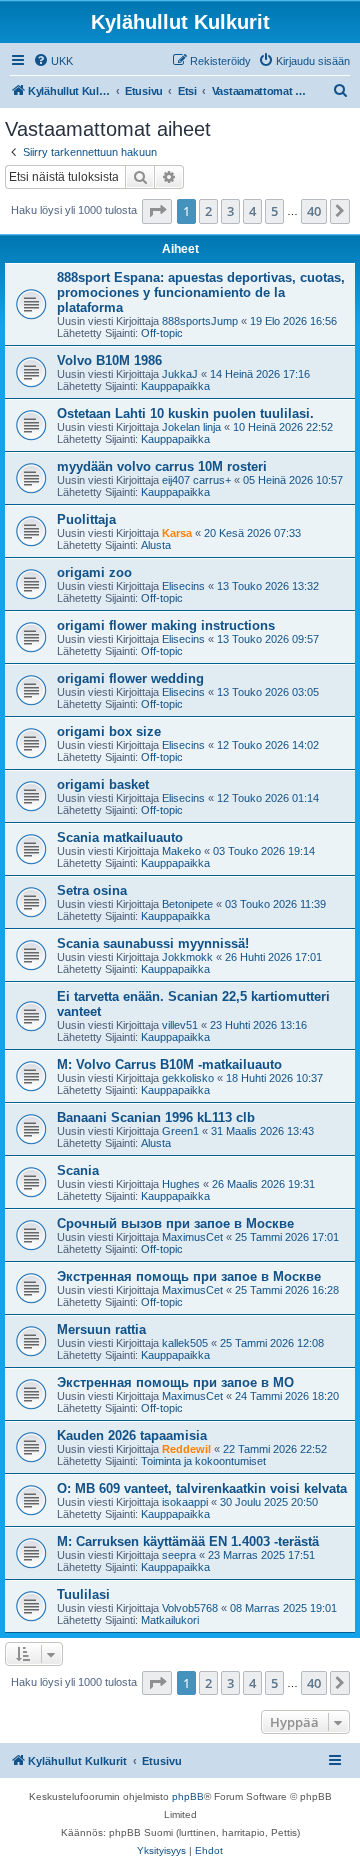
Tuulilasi (83, 1594)
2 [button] (208, 211)
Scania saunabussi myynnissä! (153, 943)
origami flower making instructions (166, 625)
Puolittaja (86, 519)
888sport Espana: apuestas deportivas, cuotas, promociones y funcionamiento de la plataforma (201, 292)
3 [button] (230, 211)
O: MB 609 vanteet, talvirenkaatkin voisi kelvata (202, 1488)
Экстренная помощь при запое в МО (175, 1382)
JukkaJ (180, 374)
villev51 (180, 1025)
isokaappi (185, 1502)
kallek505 (185, 1343)
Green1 (180, 1131)
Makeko (181, 851)
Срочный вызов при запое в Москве (175, 1223)
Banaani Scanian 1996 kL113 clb (156, 1117)
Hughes (181, 1184)
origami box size (109, 731)
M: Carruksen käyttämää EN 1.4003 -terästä (188, 1541)
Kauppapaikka (175, 386)
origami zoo (94, 572)
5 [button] (274, 211)
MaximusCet (192, 1237)
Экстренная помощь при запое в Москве (189, 1276)
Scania (78, 1170)
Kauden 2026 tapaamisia (132, 1435)
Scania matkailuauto (120, 837)
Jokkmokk (187, 957)
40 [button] (314, 211)
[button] (157, 211)
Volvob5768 (190, 1608)
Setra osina (92, 890)
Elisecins (183, 586)
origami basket (103, 784)
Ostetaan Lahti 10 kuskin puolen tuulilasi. (185, 413)
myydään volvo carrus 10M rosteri (162, 466)
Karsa (177, 533)
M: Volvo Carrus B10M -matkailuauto (169, 1064)
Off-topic (162, 333)
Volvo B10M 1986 (109, 360)
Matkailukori (170, 1620)
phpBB (188, 1796)
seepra (179, 1555)
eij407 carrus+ (196, 480)
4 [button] (252, 211)
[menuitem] (53, 61)
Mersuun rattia (101, 1329)
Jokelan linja (191, 427)
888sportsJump (200, 321)
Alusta (156, 545)
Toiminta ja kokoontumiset (203, 1461)
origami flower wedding (130, 678)
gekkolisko (188, 1078)
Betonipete (187, 904)
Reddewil (186, 1449)
